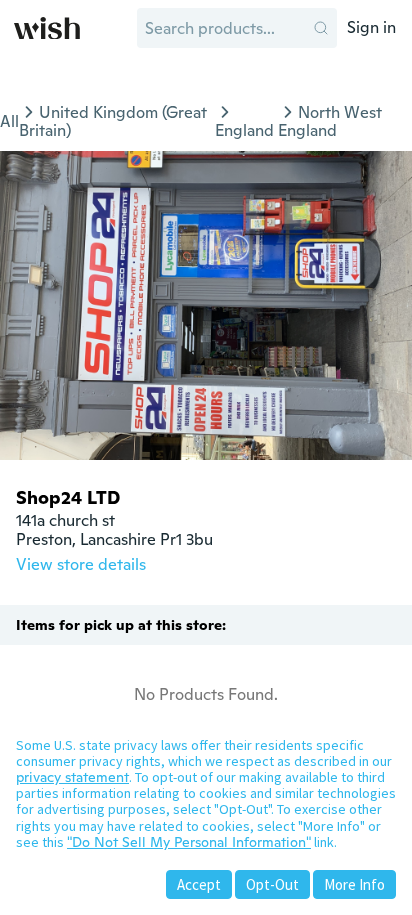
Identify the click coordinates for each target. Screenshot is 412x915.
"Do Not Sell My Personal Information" (189, 842)
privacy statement (72, 777)
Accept (199, 884)
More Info (354, 884)
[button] (321, 28)
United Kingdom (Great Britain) (113, 121)
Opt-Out (272, 884)
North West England (330, 121)
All (9, 121)
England (244, 130)
